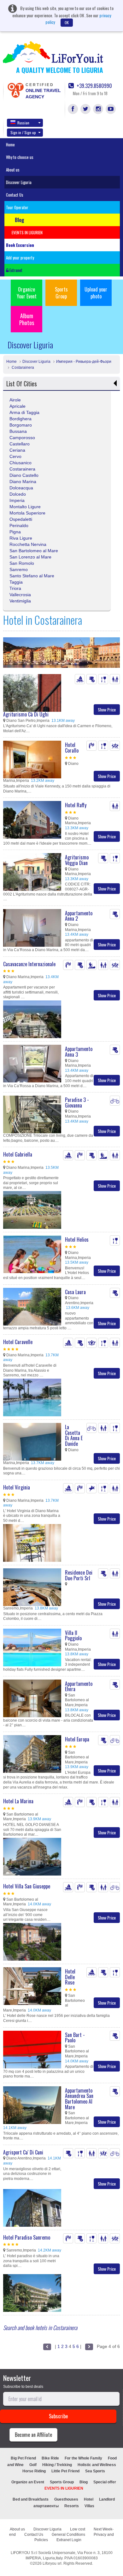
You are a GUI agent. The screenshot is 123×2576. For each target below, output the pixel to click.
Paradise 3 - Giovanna (77, 1103)
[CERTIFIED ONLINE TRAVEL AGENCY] (15, 90)
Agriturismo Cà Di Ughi (26, 714)
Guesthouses (66, 2499)
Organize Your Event (27, 293)
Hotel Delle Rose (70, 1977)
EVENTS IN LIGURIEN (64, 2488)
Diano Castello (24, 475)
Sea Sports (95, 2471)
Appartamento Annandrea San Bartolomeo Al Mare (79, 2099)
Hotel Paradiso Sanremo (27, 2237)
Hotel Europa (77, 1739)
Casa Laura (75, 1292)
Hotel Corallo (72, 748)
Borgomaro (21, 425)
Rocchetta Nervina (28, 544)
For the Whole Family (83, 2458)
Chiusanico (20, 463)
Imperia (17, 500)
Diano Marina (23, 482)
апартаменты (46, 2506)
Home (10, 144)
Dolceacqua (21, 488)
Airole (15, 400)
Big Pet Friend (23, 2458)
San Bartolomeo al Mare (34, 551)
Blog (84, 2482)
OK (67, 22)
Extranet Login (69, 2540)
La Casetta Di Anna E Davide (74, 1435)
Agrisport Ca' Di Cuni (23, 2152)
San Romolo (22, 563)
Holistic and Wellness (97, 2465)
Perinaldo (19, 526)
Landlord (107, 2499)
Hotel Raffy (76, 805)
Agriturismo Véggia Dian (77, 860)
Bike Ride (50, 2458)
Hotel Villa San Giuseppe (27, 1886)
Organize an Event (28, 2482)
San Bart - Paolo (75, 2038)
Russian (23, 123)
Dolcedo (18, 494)
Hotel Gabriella (18, 1154)
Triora (15, 588)
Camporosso (22, 438)
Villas (89, 2506)
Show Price (107, 709)
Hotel (89, 2499)
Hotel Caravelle (18, 1342)
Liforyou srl (52, 2563)
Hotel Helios (77, 1239)
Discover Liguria (19, 182)
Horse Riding (34, 2471)
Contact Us (15, 195)
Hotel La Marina (18, 1801)
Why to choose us (20, 157)
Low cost (78, 2529)
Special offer (105, 2482)
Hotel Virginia (17, 1487)
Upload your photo (96, 293)
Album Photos (27, 319)
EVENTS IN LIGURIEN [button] (27, 232)
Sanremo (19, 569)
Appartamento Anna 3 (79, 1052)
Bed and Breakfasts (31, 2499)
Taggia (16, 582)
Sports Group (61, 293)
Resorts (72, 2506)
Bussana (18, 431)
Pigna (15, 532)
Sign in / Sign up (23, 132)
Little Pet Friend (65, 2471)
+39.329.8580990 (94, 86)
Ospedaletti (21, 519)
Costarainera (22, 368)
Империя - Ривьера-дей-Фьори (84, 362)
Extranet (15, 270)
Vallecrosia (20, 595)
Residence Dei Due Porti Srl (79, 1575)
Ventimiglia (20, 601)
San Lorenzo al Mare (30, 557)
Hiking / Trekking (57, 2465)
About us (13, 170)
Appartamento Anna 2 (79, 916)
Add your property (20, 258)
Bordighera (20, 419)
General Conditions (68, 2535)
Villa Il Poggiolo (73, 1636)
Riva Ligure (21, 538)
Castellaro (20, 444)
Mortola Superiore (27, 513)
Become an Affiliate (33, 2435)
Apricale (18, 406)
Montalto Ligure (25, 507)
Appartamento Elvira (79, 1686)
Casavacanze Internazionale (29, 964)
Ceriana (17, 450)
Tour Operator (17, 207)
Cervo (15, 456)
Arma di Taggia (24, 412)
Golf (33, 2465)
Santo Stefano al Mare (32, 576)
